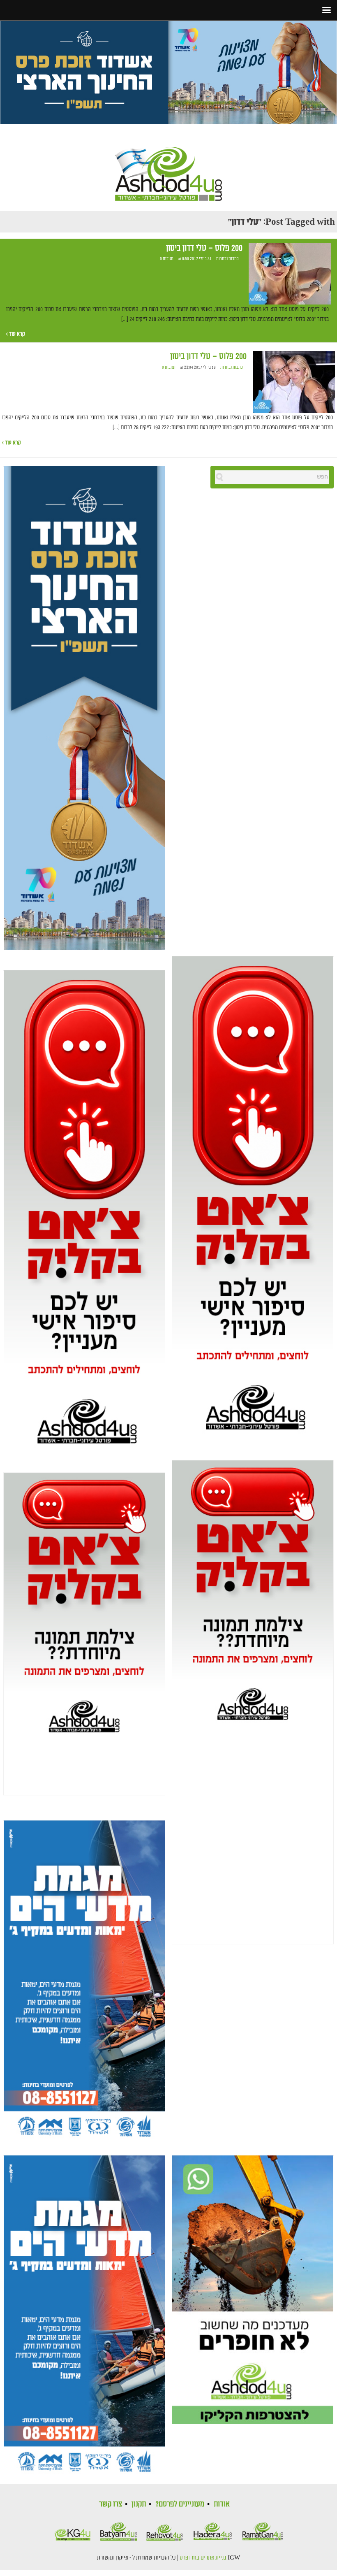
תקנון (139, 2504)
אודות (222, 2504)
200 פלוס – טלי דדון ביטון (204, 248)
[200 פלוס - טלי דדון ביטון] (290, 274)
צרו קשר (111, 2504)
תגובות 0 (167, 259)
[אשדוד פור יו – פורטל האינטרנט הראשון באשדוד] (168, 167)
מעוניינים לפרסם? (180, 2504)
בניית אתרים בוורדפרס (203, 2558)
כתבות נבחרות (227, 259)
